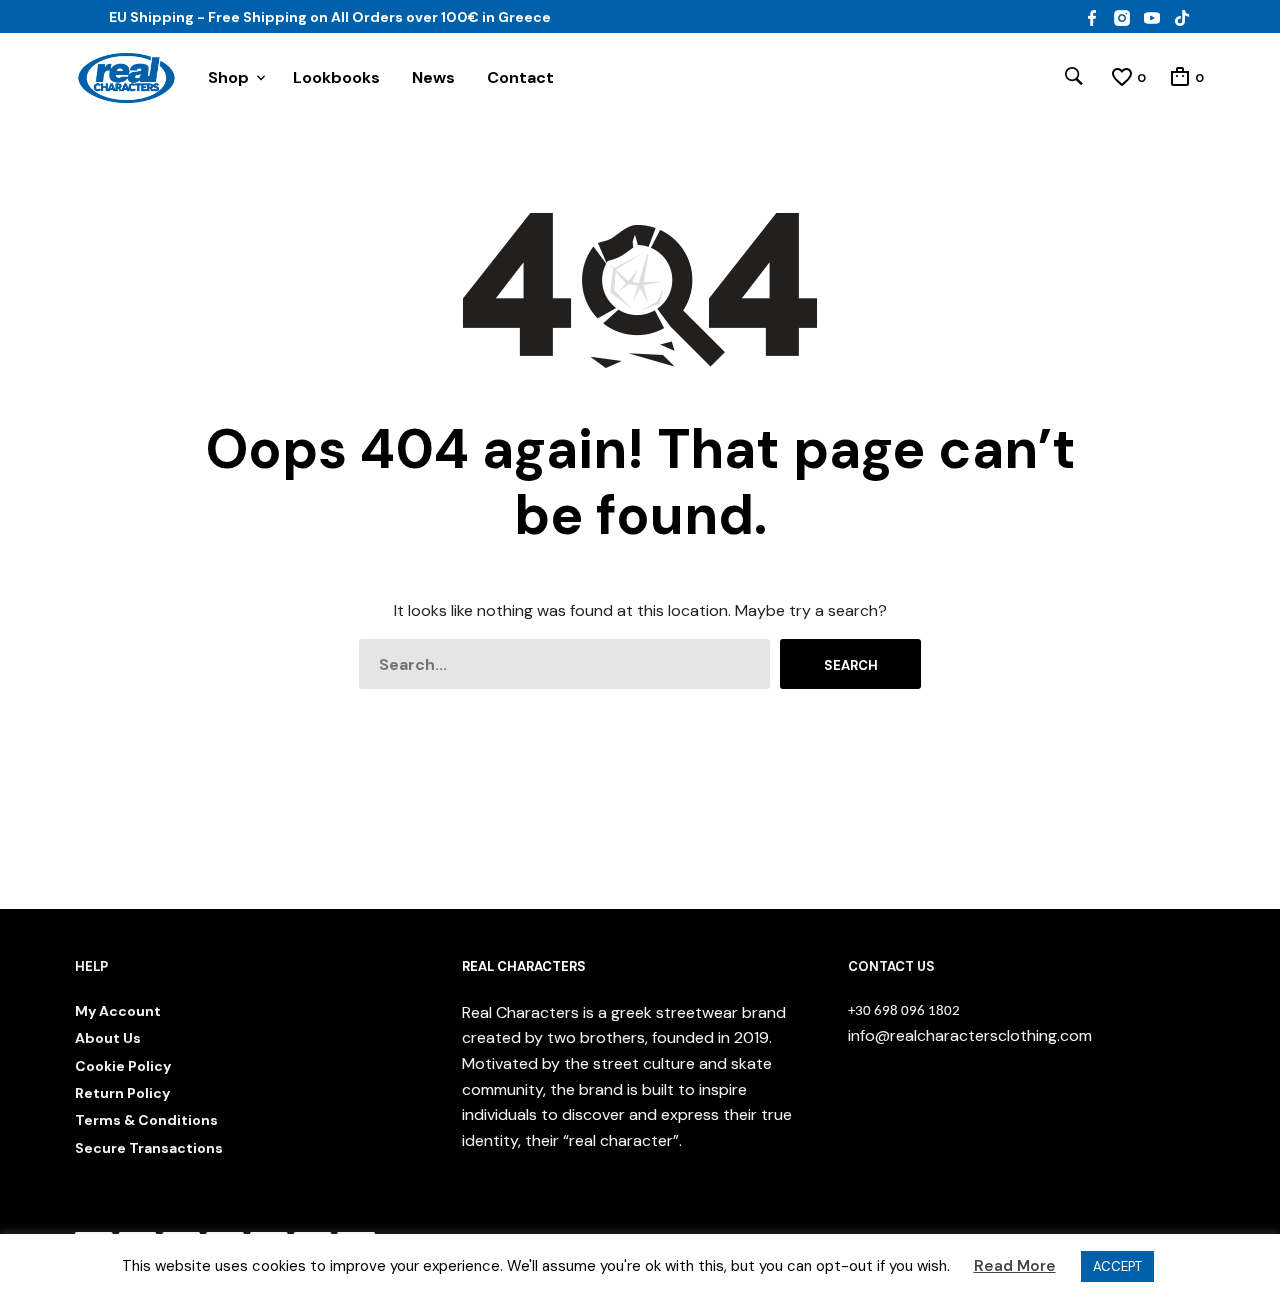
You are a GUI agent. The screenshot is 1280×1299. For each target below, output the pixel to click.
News (433, 77)
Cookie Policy (123, 1066)
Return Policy (122, 1093)
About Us (108, 1038)
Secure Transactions (149, 1148)
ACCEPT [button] (1117, 1266)
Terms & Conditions (146, 1120)
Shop (228, 77)
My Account (118, 1011)
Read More (1015, 1266)
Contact (520, 77)
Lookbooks (336, 77)
